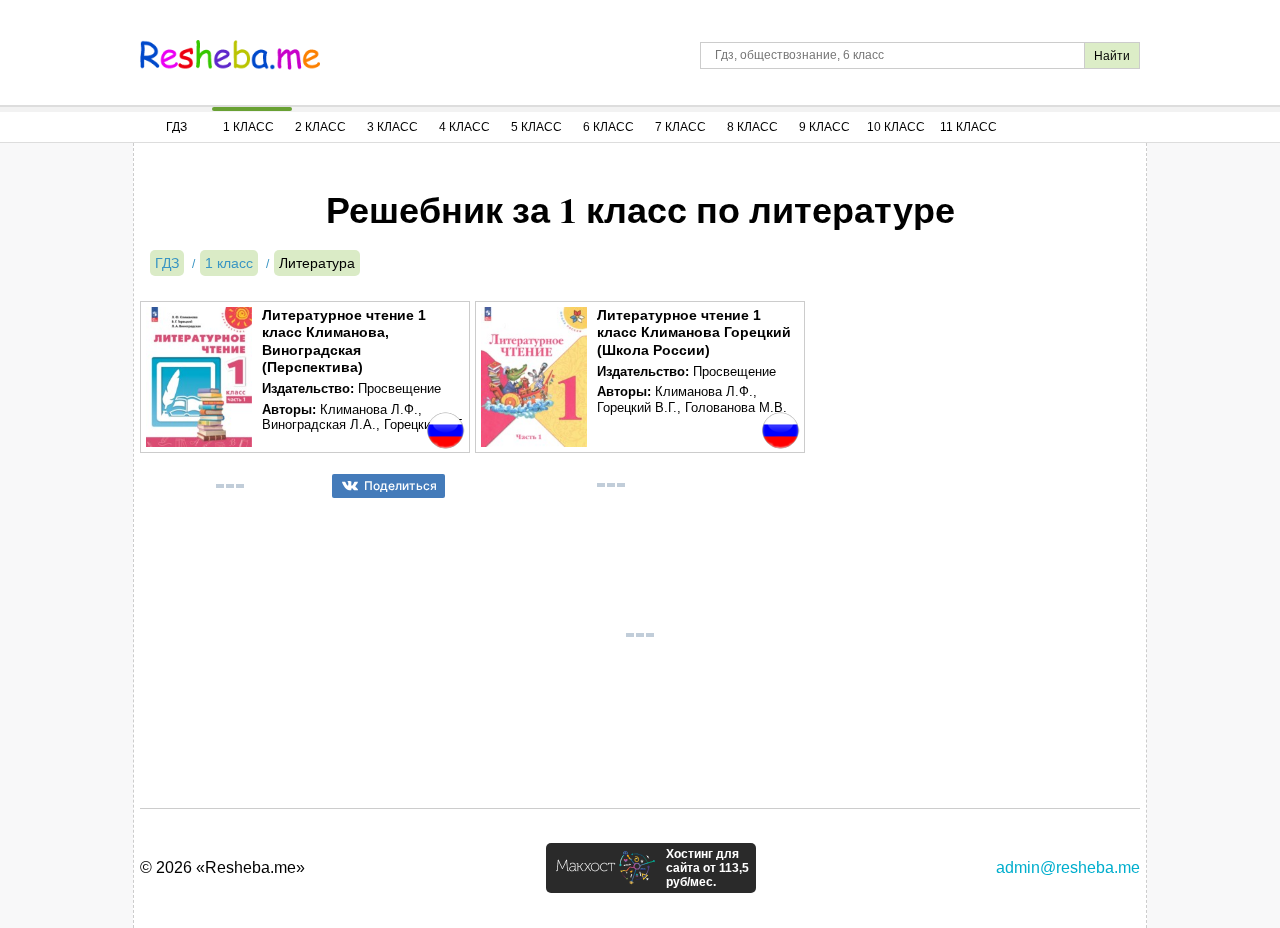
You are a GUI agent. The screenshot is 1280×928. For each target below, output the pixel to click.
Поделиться (400, 485)
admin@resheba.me (1068, 867)
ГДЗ (176, 127)
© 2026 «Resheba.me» (222, 867)
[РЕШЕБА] (230, 55)
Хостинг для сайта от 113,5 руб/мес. (707, 868)
